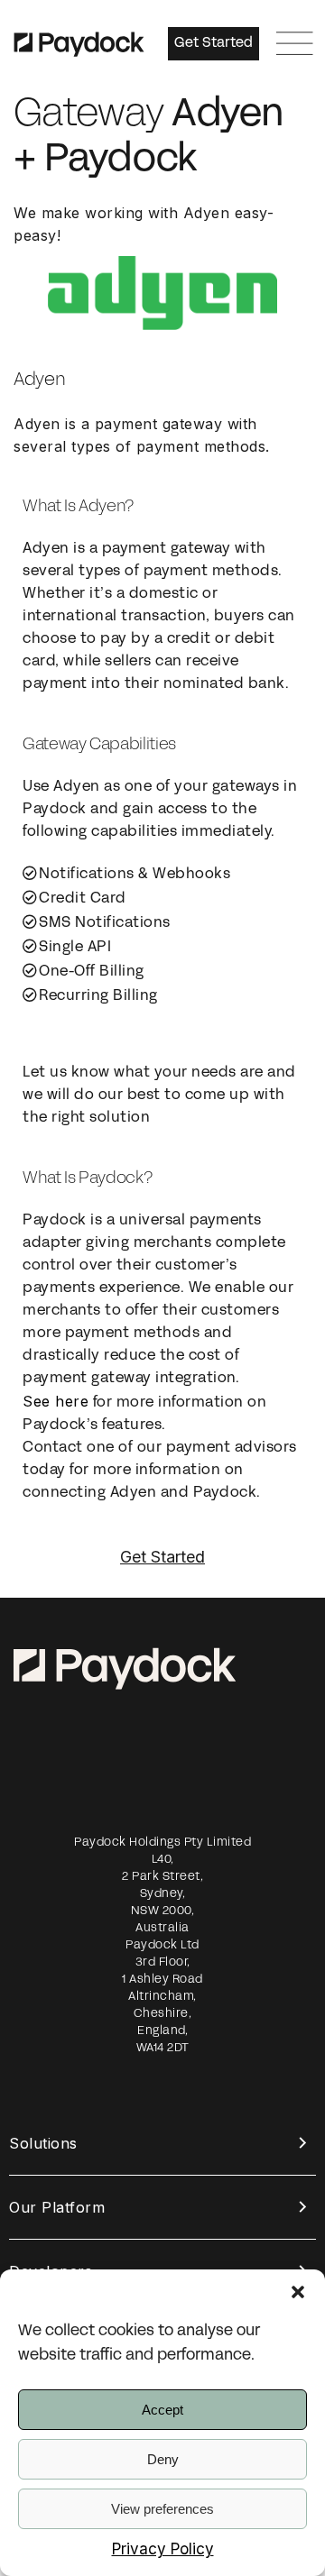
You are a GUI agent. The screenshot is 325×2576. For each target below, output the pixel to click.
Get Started (162, 1557)
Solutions (43, 2143)
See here (56, 1401)
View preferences (162, 2509)
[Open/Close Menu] (295, 44)
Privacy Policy (163, 2549)
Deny (163, 2459)
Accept (162, 2410)
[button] (298, 2292)
